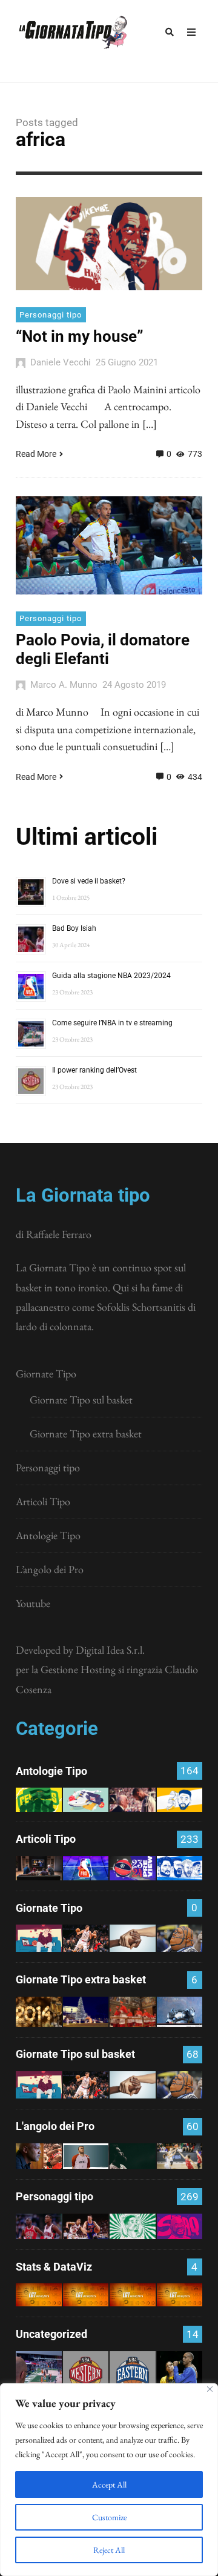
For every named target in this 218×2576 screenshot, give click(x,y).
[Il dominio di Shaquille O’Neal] (180, 2226)
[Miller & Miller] (180, 2374)
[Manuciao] (86, 2156)
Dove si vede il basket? (89, 881)
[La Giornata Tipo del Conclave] (133, 2012)
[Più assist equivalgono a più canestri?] (180, 2295)
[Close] (210, 2389)
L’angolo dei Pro (50, 1569)
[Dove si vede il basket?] (39, 1868)
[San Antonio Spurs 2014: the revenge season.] (133, 1799)
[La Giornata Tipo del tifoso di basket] (180, 1938)
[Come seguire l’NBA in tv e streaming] (39, 2374)
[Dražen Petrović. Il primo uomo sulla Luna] (86, 2226)
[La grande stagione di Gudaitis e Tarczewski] (133, 2295)
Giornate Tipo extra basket (86, 1433)
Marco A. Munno (64, 685)
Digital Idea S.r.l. (110, 1650)
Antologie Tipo (48, 1535)
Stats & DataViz (54, 2267)
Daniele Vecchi (61, 362)
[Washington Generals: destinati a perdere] (39, 1799)
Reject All (109, 2550)
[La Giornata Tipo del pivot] (86, 1938)
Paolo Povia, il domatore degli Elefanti (103, 649)
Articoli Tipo (43, 1501)
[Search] (170, 32)
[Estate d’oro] (180, 2156)
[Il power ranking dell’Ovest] (86, 2374)
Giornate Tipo (46, 1373)
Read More (36, 454)
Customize (109, 2517)
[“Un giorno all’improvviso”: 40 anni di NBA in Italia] (86, 1799)
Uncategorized (51, 2334)
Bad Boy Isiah (74, 928)
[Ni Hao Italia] (133, 2156)
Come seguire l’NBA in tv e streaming (112, 1023)
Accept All (109, 2484)
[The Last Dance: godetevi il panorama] (39, 2156)
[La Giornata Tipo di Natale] (86, 2012)
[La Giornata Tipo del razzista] (133, 1938)
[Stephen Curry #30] (180, 1799)
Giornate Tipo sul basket (81, 1399)
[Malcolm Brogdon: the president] (133, 2226)
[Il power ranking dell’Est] (133, 2374)
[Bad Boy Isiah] (39, 2226)
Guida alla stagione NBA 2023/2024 (111, 976)
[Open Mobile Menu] (191, 32)
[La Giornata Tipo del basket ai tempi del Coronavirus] (39, 1938)
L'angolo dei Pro (55, 2126)
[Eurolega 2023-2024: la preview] (133, 1868)
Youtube (33, 1603)
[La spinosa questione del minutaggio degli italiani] (86, 2295)
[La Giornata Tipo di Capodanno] (39, 2012)
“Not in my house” (80, 336)
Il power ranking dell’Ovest (94, 1070)
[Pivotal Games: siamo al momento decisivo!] (39, 2295)
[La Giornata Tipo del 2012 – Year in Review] (180, 2012)
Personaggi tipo (51, 315)
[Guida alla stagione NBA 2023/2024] (86, 1868)
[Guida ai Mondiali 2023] (180, 1868)
